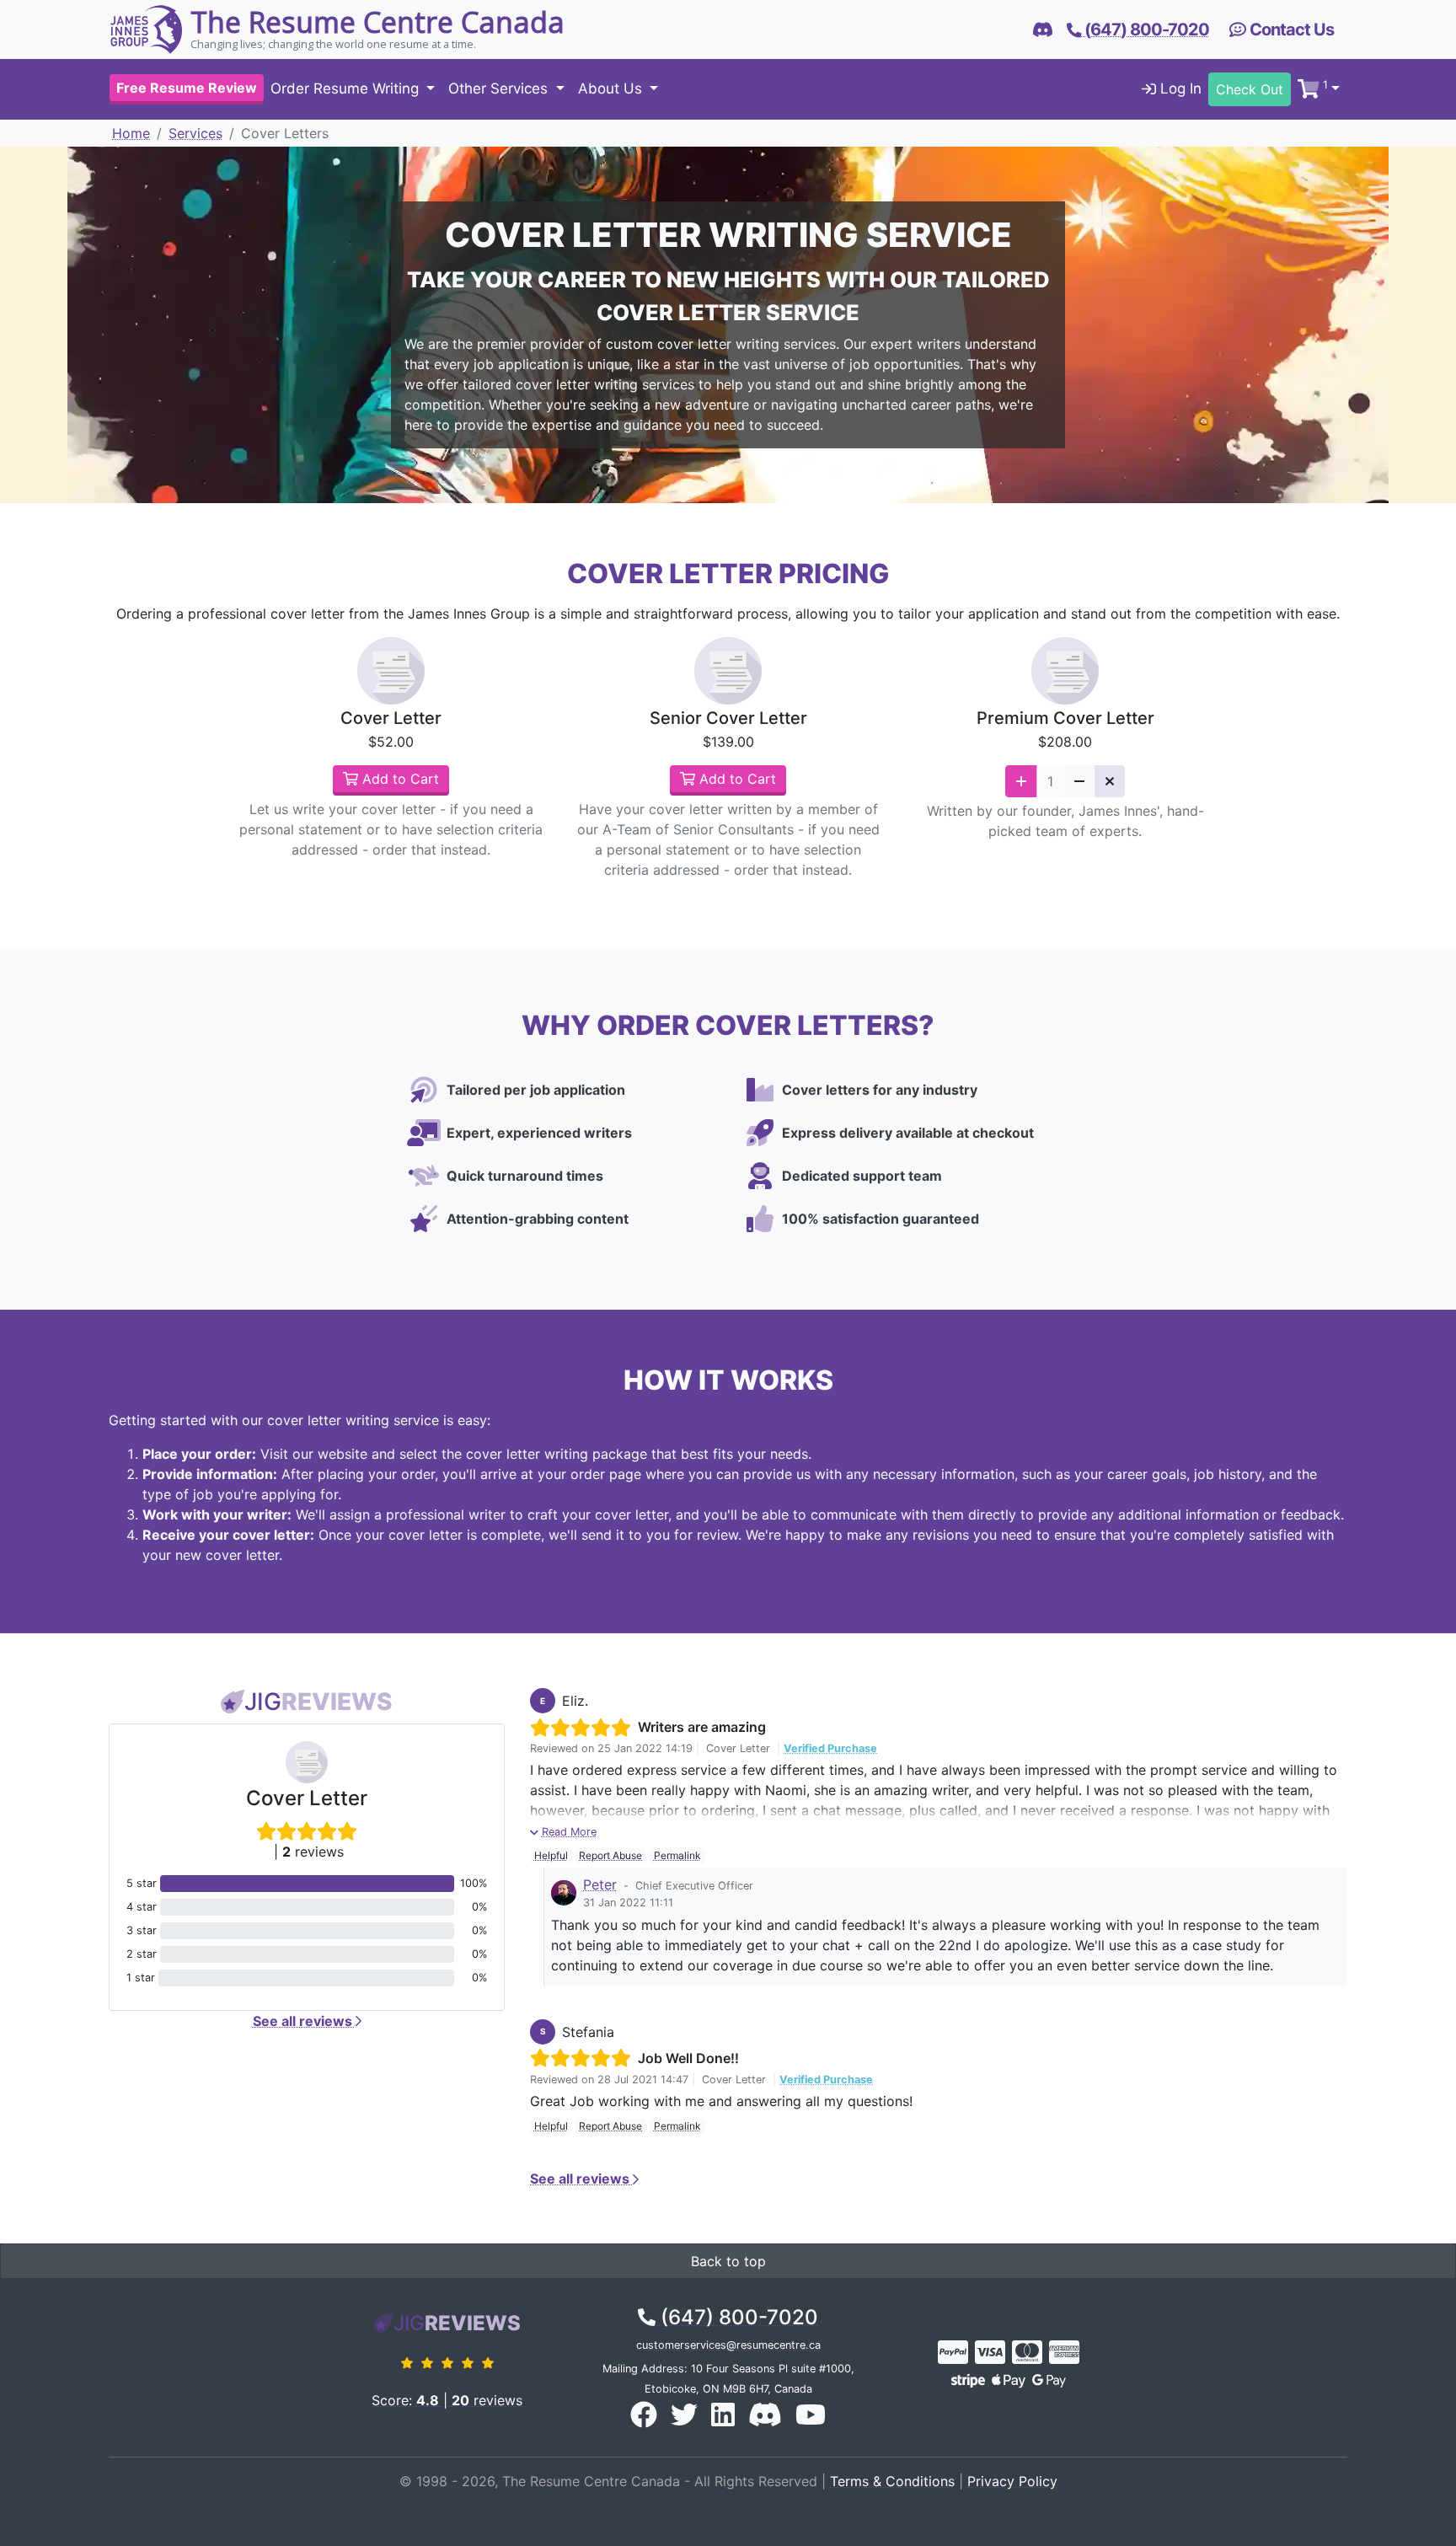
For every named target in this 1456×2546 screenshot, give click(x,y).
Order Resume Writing (347, 89)
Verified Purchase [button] (830, 1748)
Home (131, 133)
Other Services (500, 89)
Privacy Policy (1012, 2481)
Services (195, 133)
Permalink (677, 1855)
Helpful (551, 1855)
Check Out (1250, 89)
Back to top (728, 2261)
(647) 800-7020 (737, 2317)
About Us (612, 89)
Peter (600, 1884)
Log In (1179, 89)
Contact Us (1290, 29)
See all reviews (304, 2021)
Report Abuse (610, 1855)
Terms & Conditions (892, 2481)
